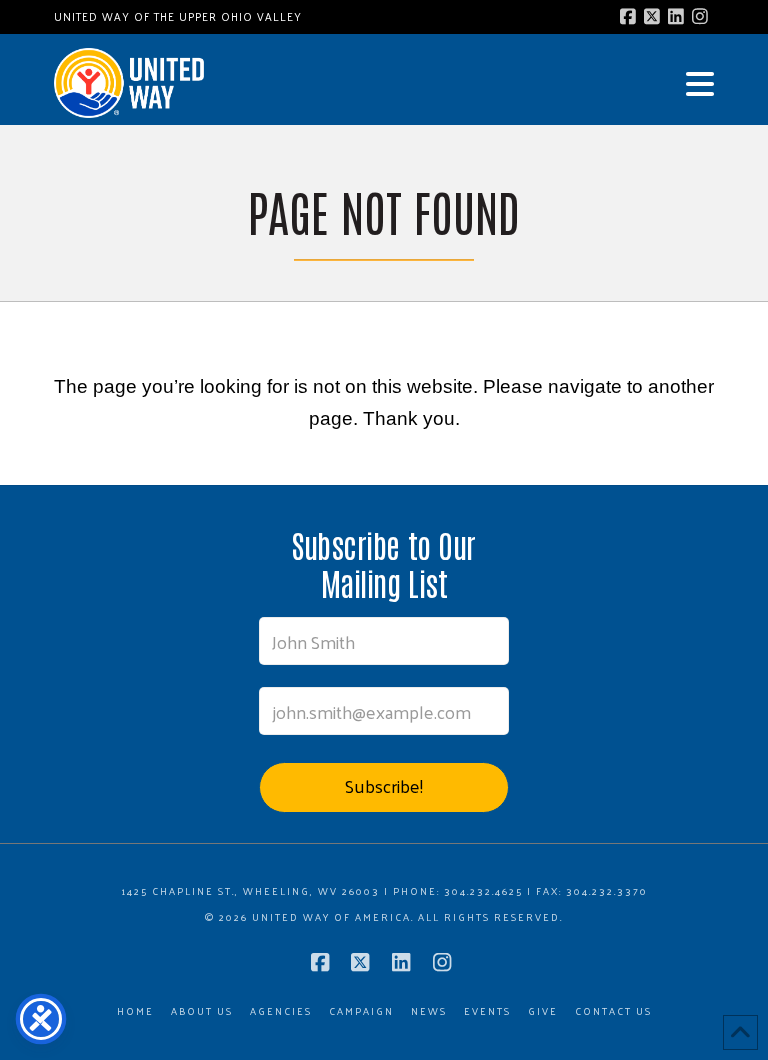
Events (487, 1011)
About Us (202, 1011)
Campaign (361, 1011)
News (429, 1011)
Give (543, 1011)
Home (135, 1011)
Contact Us (613, 1011)
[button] (700, 83)
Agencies (281, 1011)
